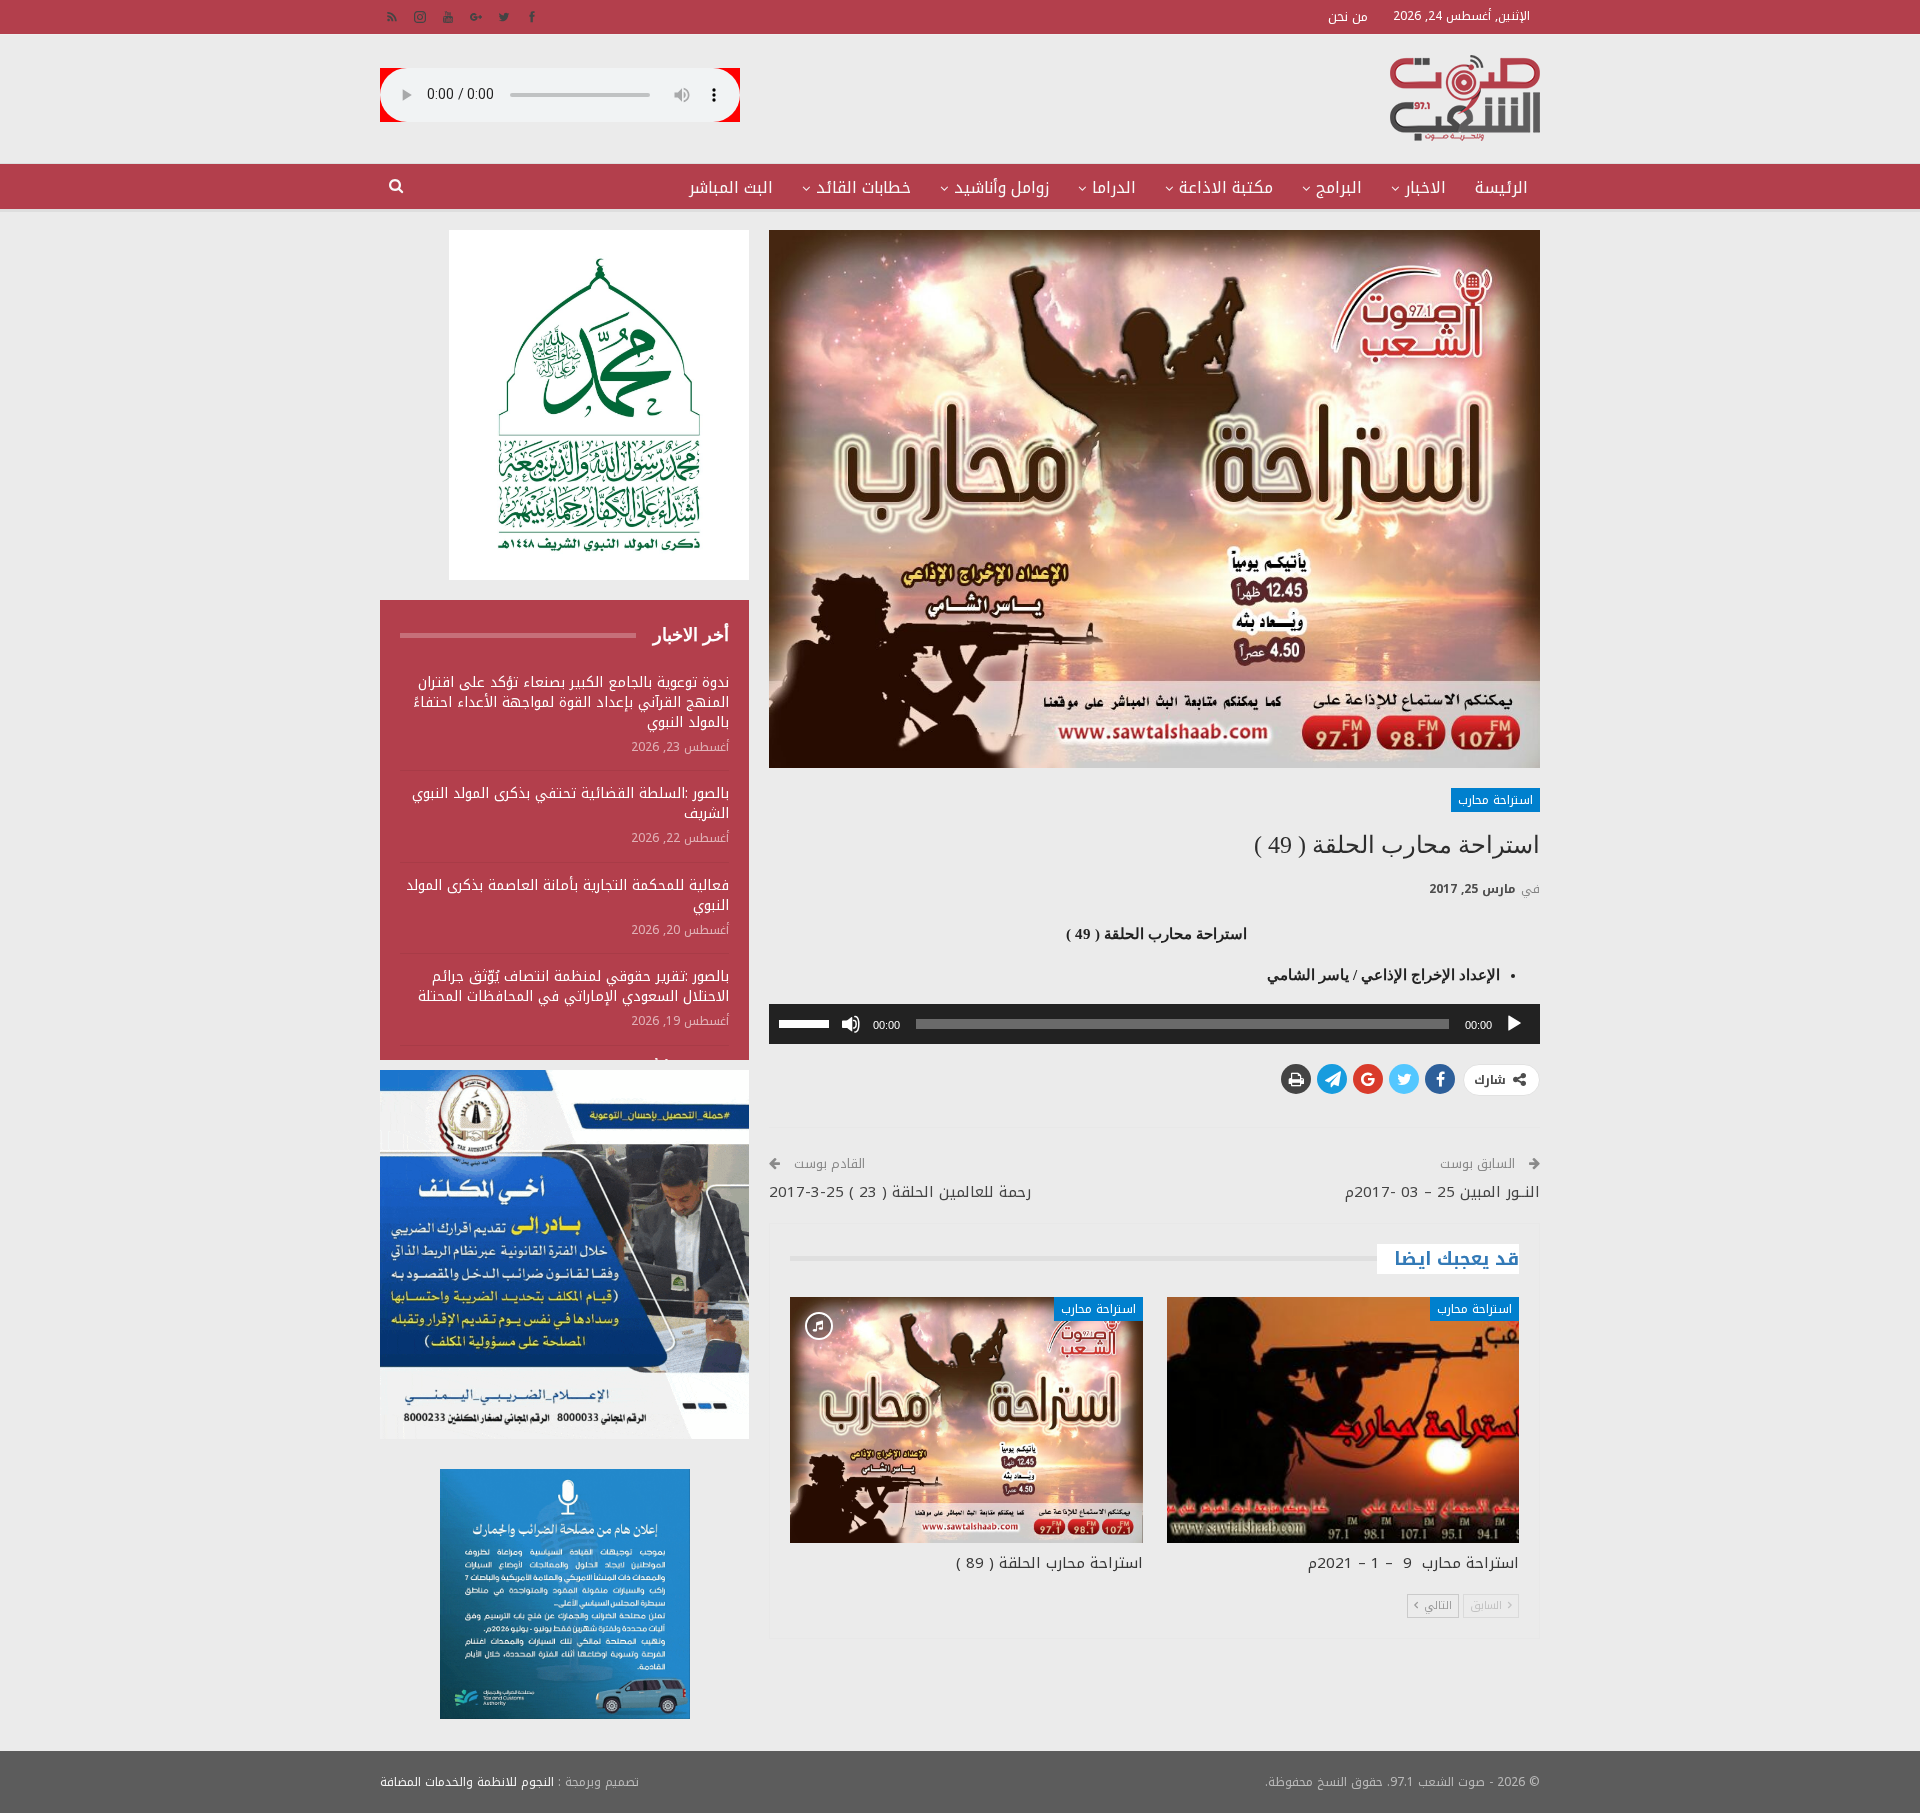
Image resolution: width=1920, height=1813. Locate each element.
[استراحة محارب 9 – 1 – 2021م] (1343, 1420)
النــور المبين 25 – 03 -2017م (1442, 1192)
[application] (1154, 1024)
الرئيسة (1501, 187)
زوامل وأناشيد (1001, 187)
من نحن (1348, 16)
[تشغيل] (1514, 1024)
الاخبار (1425, 187)
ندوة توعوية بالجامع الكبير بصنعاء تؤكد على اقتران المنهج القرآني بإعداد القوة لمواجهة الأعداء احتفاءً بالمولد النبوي (571, 702)
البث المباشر (731, 187)
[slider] (807, 1022)
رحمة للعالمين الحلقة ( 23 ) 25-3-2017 (900, 1192)
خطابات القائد (863, 187)
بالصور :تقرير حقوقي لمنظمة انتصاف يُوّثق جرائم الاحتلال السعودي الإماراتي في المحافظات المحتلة (573, 986)
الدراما (1114, 187)
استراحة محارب (1495, 800)
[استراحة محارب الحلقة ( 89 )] (966, 1420)
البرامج (1339, 187)
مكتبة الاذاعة (1226, 187)
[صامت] (851, 1024)
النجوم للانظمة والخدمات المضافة (467, 1782)
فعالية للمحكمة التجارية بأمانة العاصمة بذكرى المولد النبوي (567, 895)
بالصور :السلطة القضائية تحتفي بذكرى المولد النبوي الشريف (570, 803)
